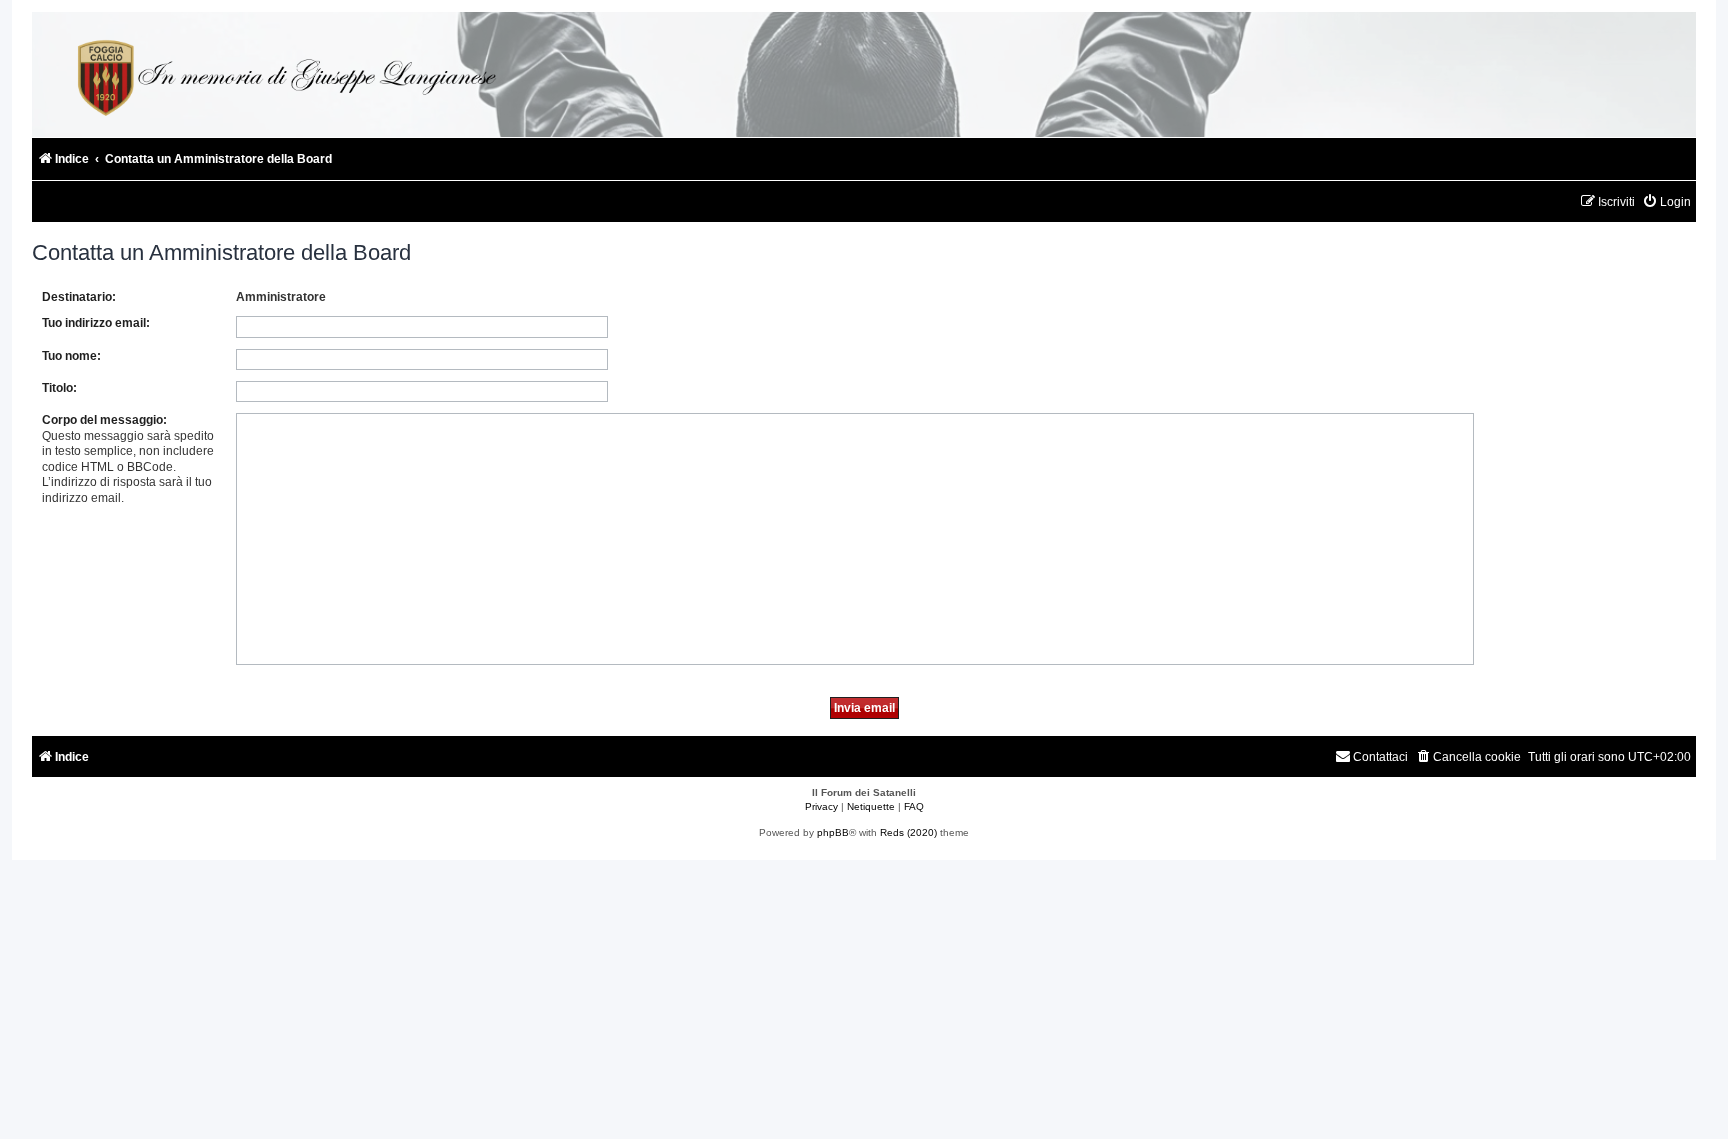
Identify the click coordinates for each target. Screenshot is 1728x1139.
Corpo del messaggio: (104, 420)
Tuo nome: (71, 356)
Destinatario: (79, 297)
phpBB (833, 832)
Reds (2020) (908, 832)
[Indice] (284, 74)
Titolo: (59, 388)
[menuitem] (1666, 202)
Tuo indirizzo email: (96, 323)
